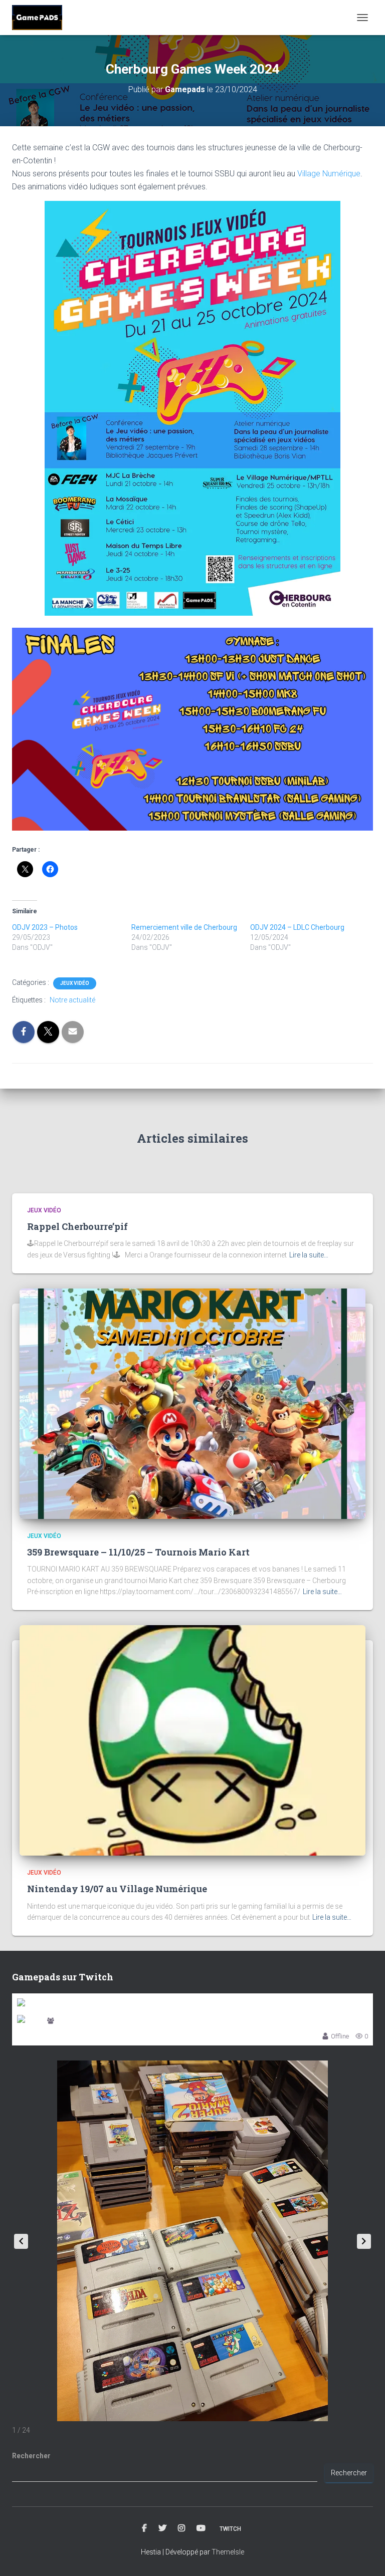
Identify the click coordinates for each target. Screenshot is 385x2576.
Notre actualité (72, 1000)
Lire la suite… (309, 1255)
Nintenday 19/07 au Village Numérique (117, 1889)
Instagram (181, 2528)
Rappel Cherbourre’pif (77, 1226)
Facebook (144, 2528)
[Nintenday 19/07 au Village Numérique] (192, 1740)
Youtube (201, 2528)
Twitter (162, 2528)
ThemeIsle (228, 2552)
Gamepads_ (74, 2021)
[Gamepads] (41, 18)
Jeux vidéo (75, 983)
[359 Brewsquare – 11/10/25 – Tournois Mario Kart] (192, 1403)
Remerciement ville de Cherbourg (184, 927)
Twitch (230, 2529)
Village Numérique (329, 174)
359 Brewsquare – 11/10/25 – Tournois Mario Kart (138, 1552)
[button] (364, 2241)
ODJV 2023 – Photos (45, 927)
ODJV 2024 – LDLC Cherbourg (297, 927)
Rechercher (31, 2456)
